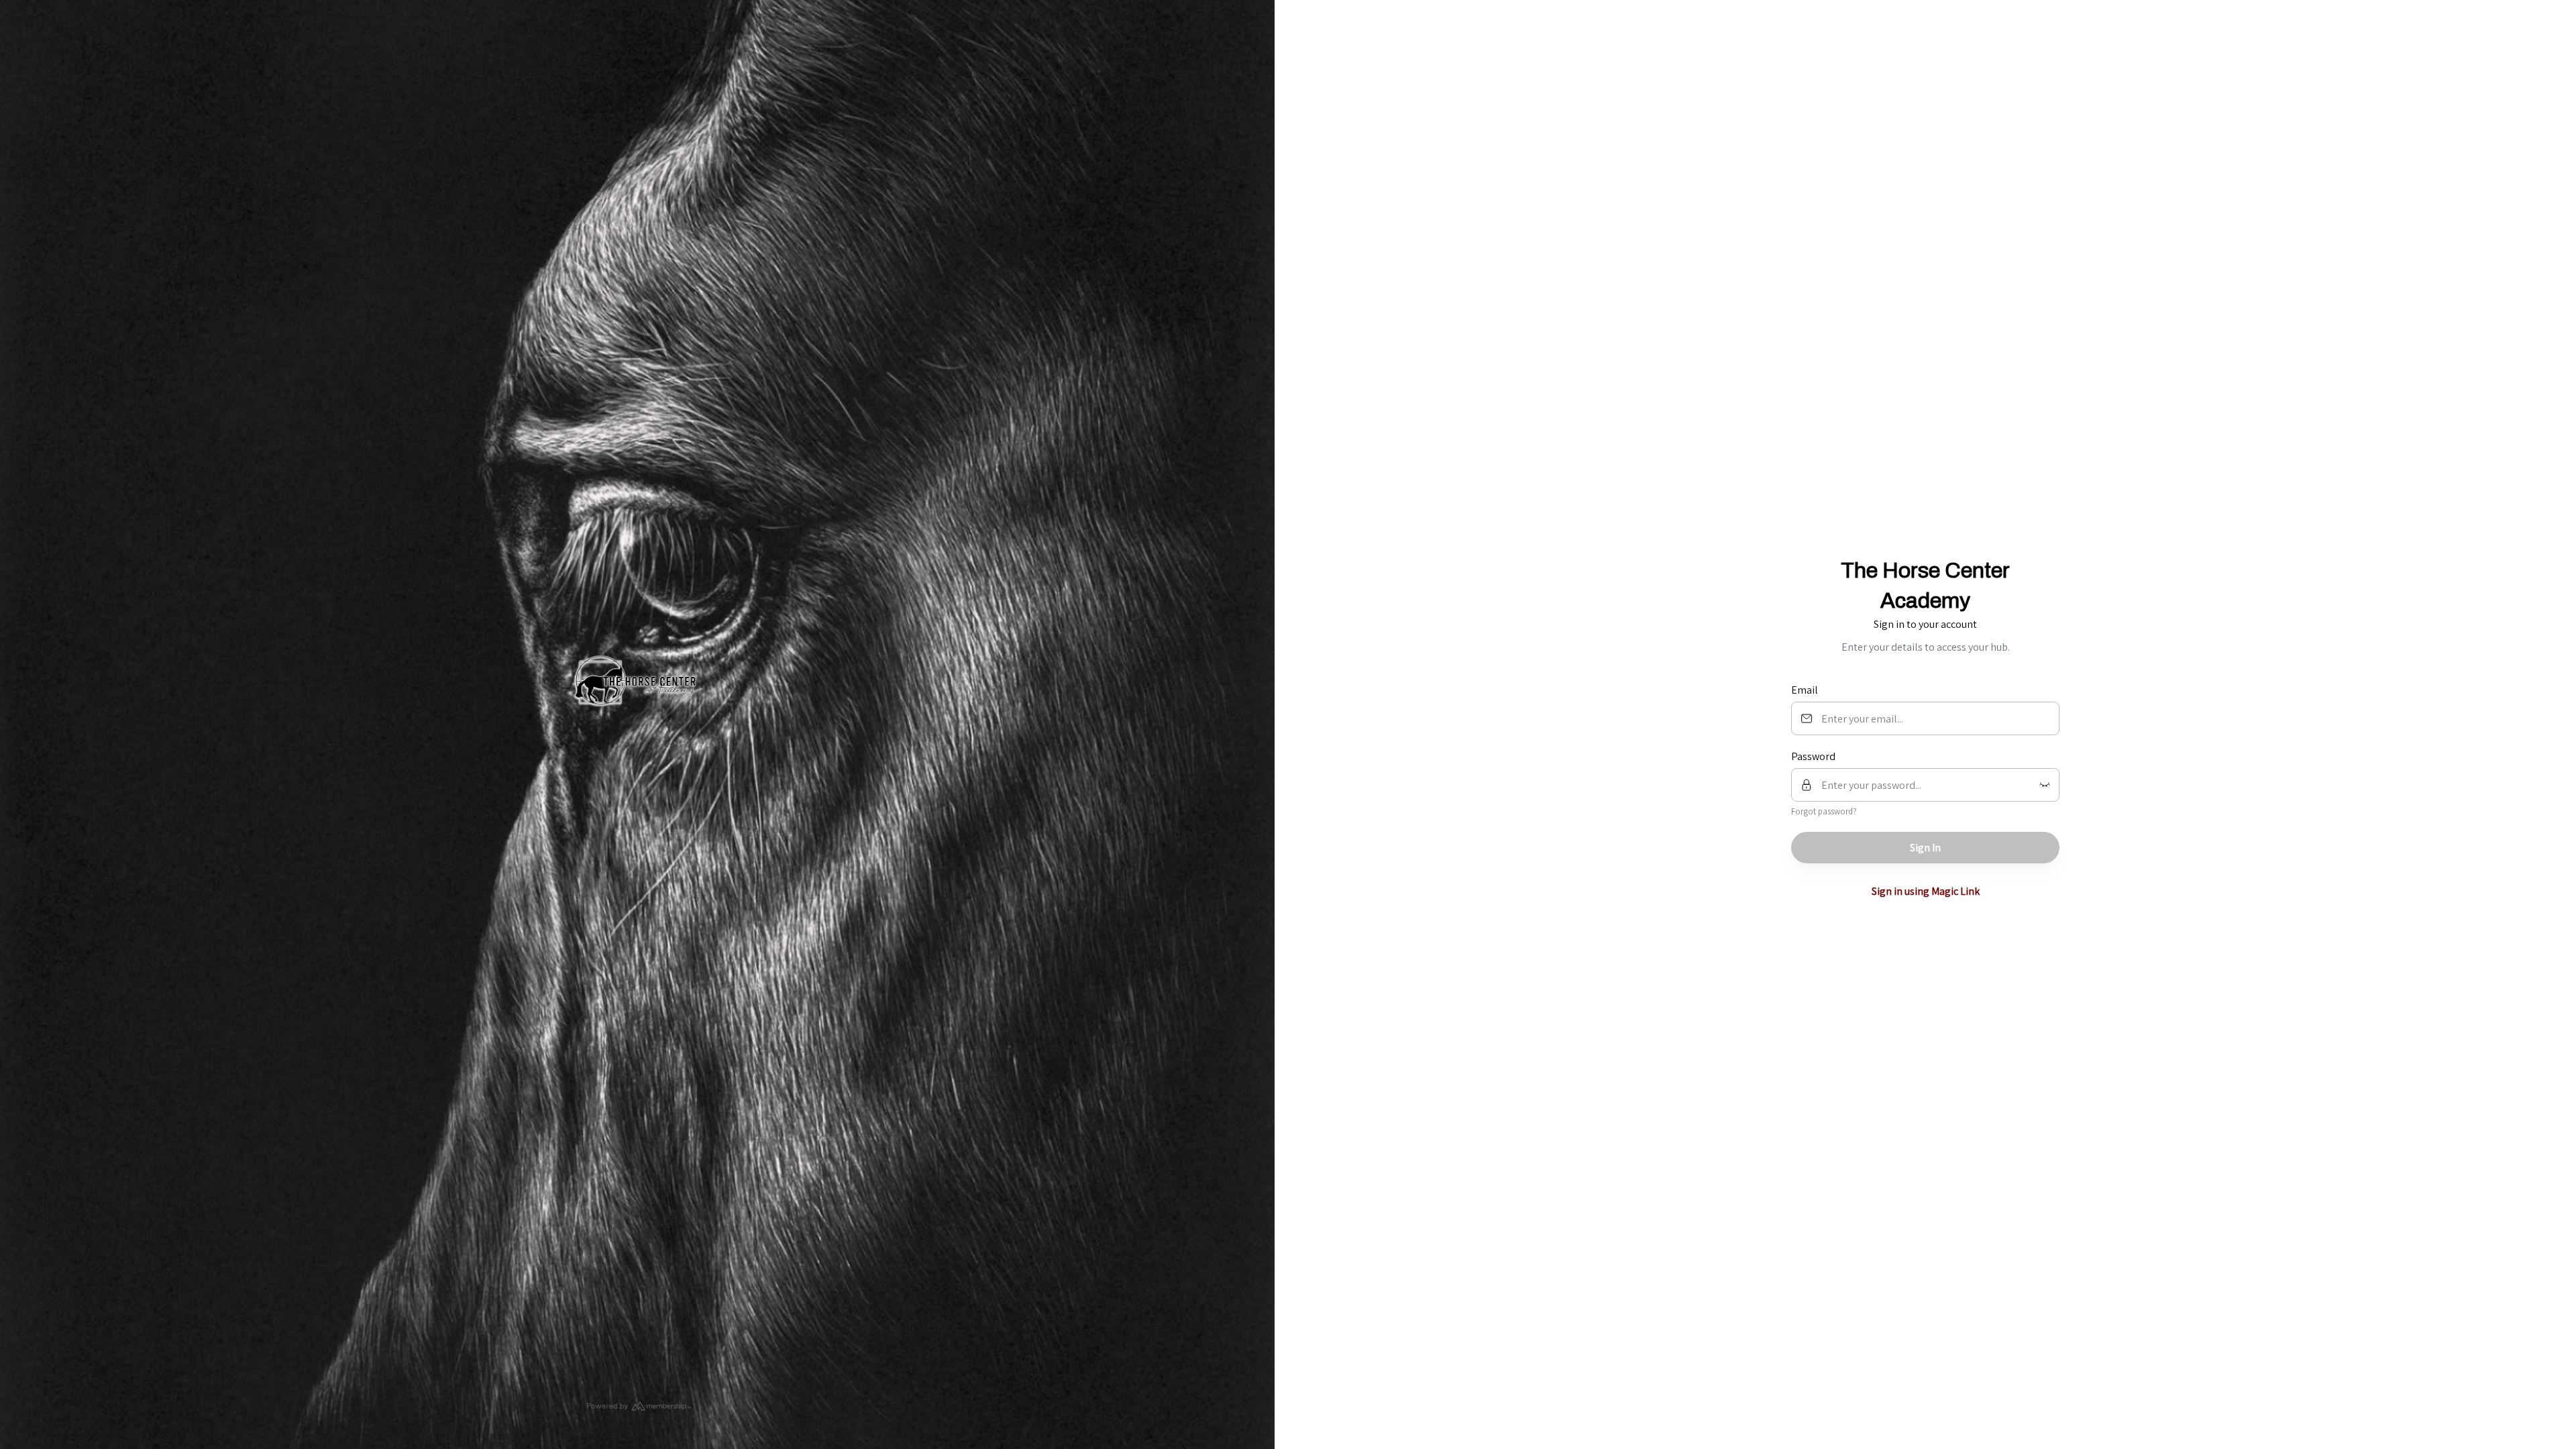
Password (1813, 756)
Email (1805, 690)
